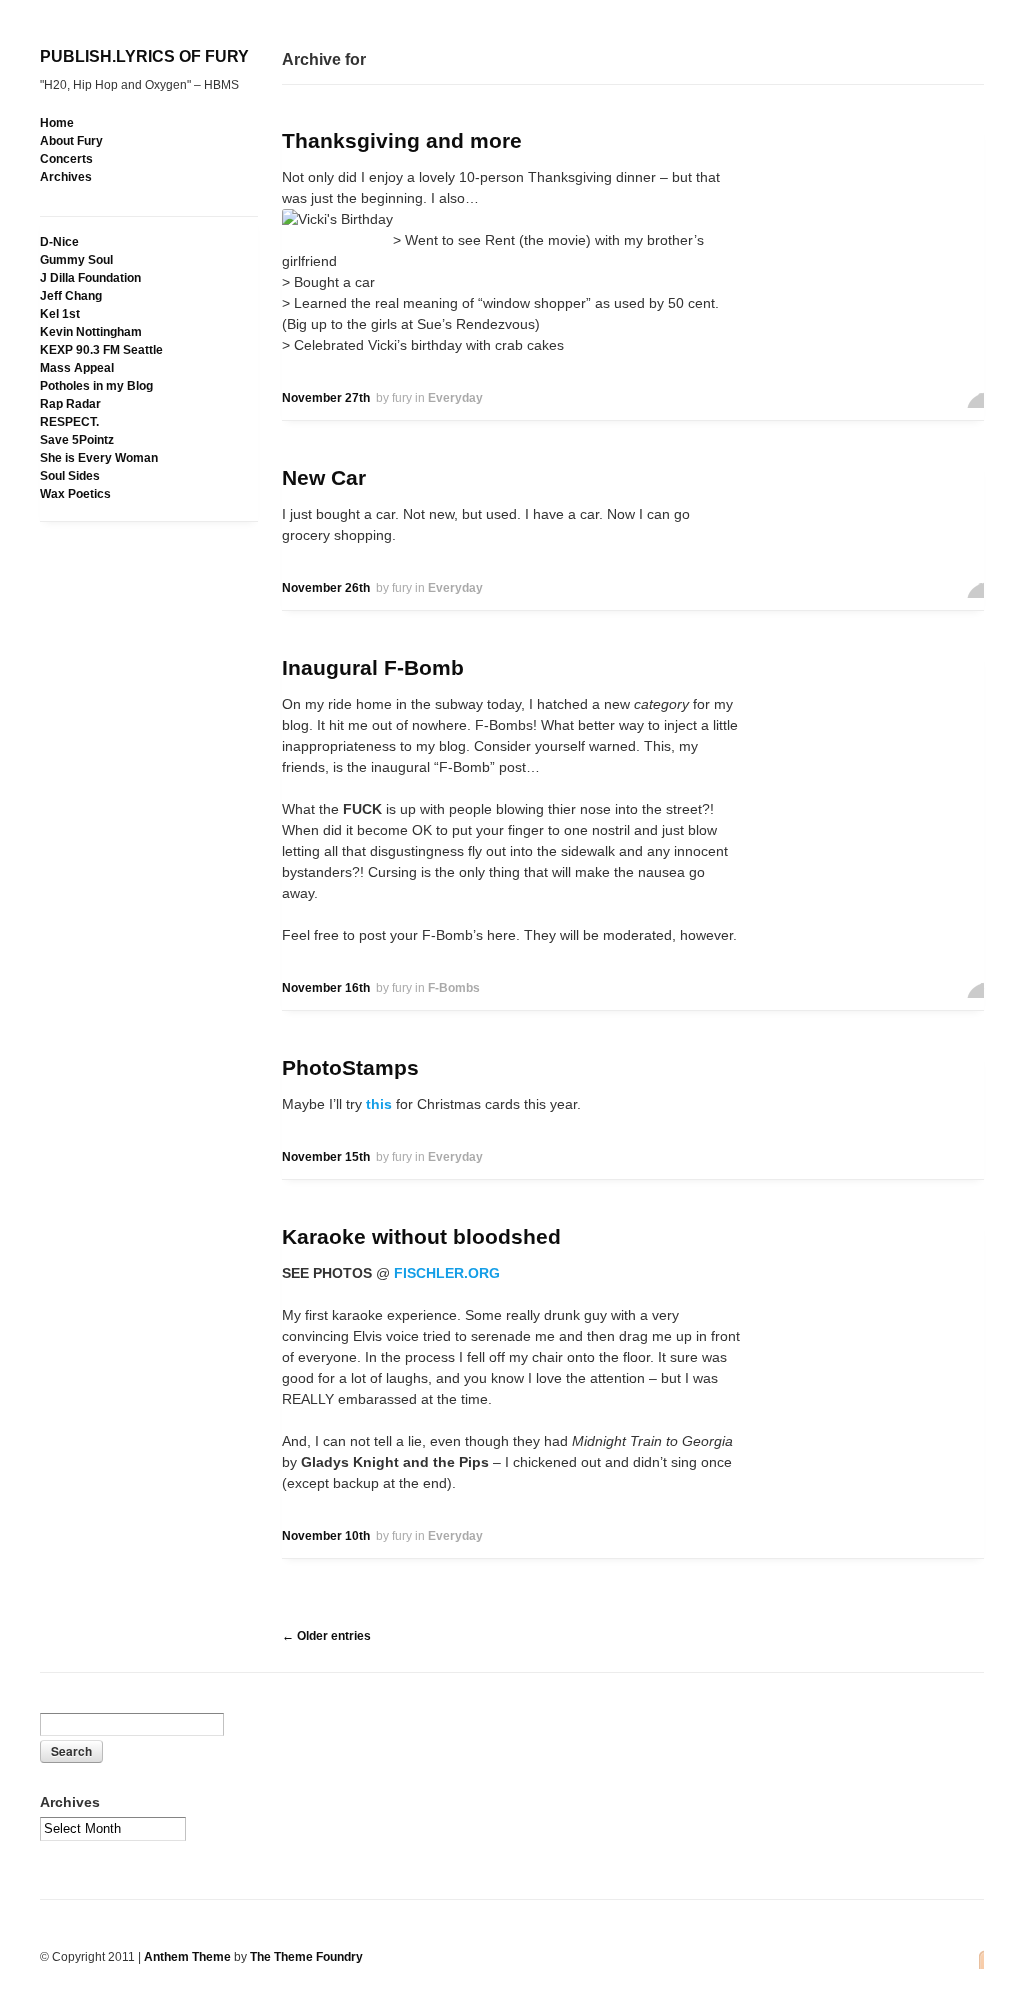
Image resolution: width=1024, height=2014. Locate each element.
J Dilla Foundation (90, 278)
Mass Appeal (77, 368)
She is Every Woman (99, 458)
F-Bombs (454, 988)
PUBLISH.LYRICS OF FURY (144, 56)
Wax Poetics (75, 494)
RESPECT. (69, 422)
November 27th (326, 398)
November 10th (326, 1536)
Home (57, 123)
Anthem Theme (187, 1957)
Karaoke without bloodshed (421, 1236)
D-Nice (59, 242)
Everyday (455, 398)
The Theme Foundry (306, 1957)
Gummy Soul (76, 260)
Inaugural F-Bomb (373, 667)
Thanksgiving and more (402, 140)
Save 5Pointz (77, 440)
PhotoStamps (350, 1067)
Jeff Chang (71, 296)
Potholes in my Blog (96, 386)
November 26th (326, 588)
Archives (66, 177)
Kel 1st (60, 314)
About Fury (71, 141)
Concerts (66, 159)
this (379, 1104)
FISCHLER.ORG (445, 1273)
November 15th (326, 1157)
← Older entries (326, 1636)
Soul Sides (70, 476)
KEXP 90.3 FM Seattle (101, 350)
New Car (324, 477)
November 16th (326, 988)
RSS (976, 1958)
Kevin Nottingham (91, 332)
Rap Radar (70, 404)
